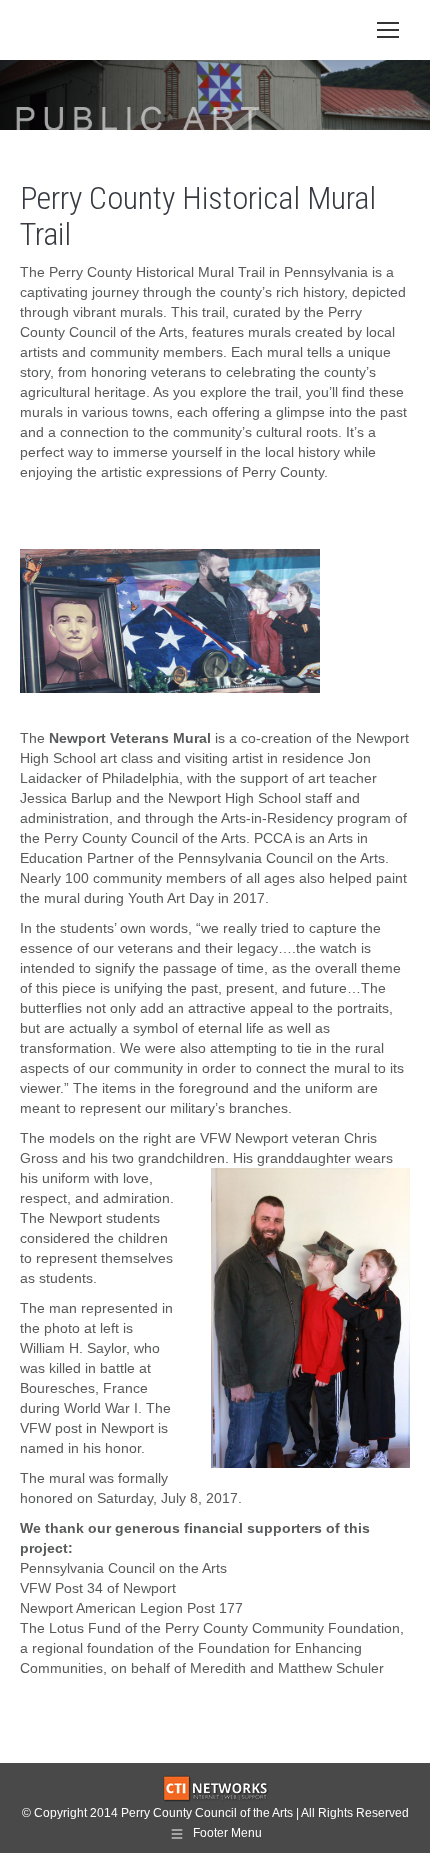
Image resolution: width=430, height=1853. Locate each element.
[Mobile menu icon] (388, 30)
